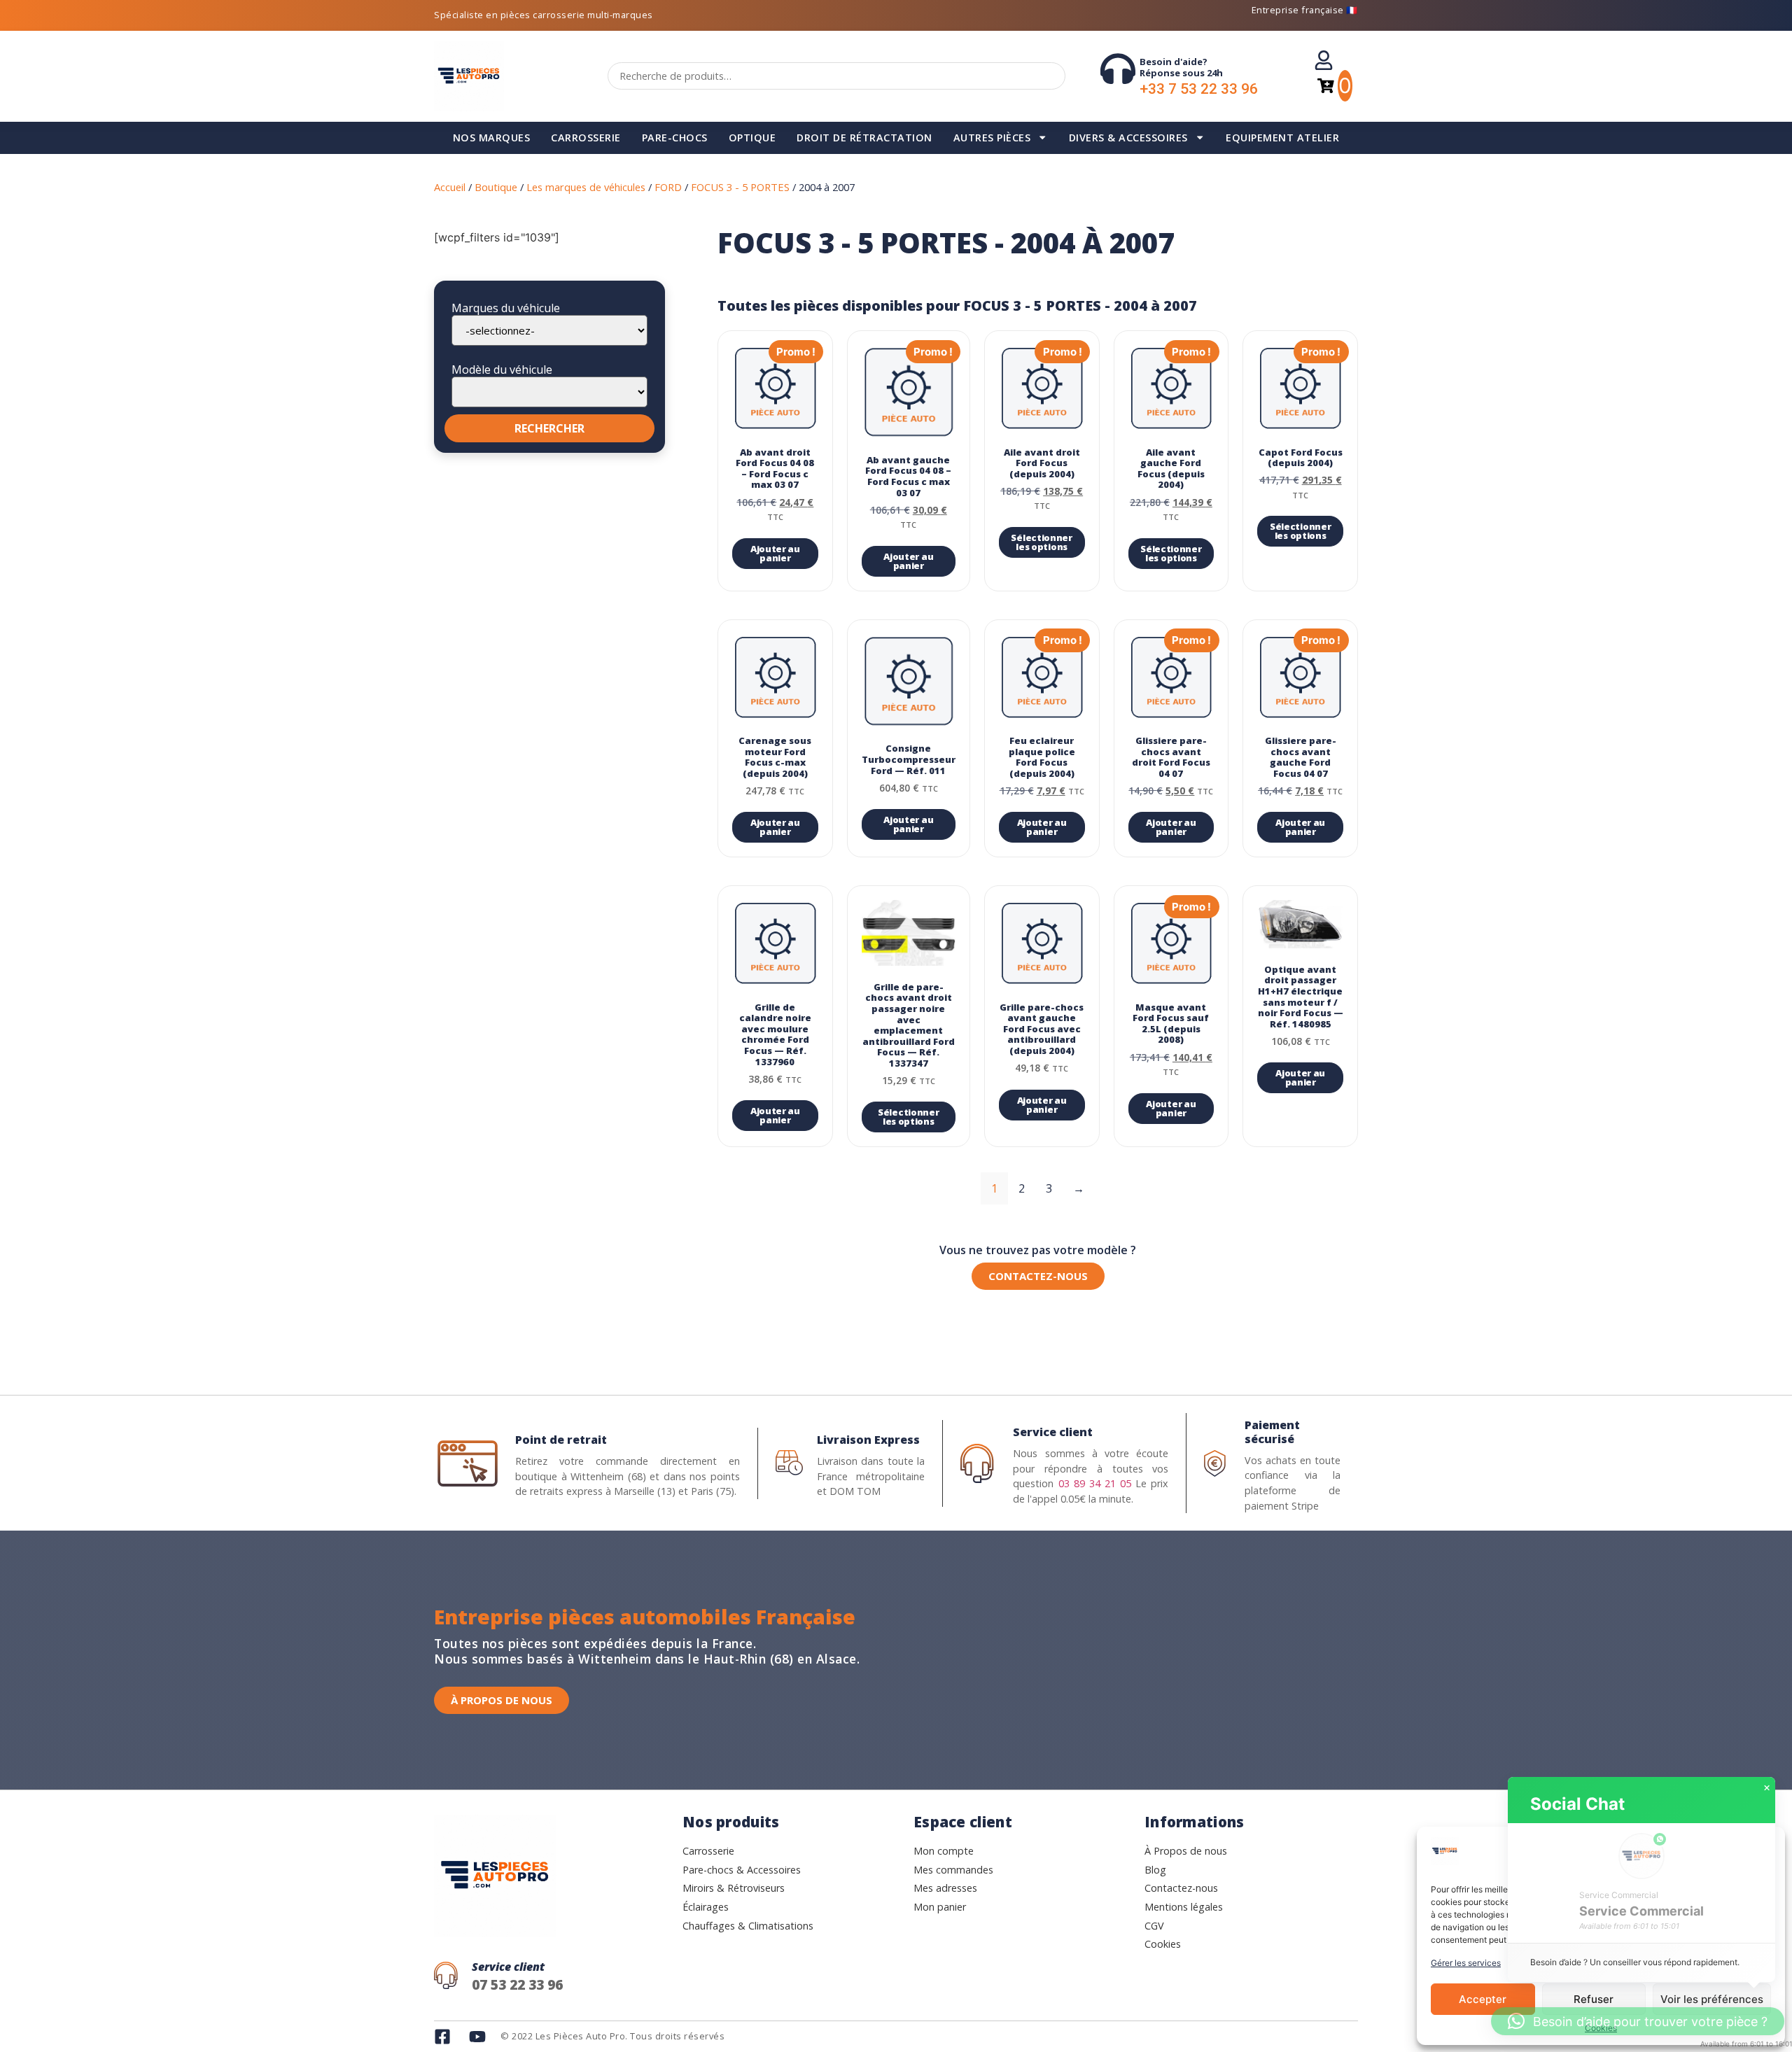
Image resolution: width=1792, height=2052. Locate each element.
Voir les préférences (1712, 1999)
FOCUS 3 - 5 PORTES (740, 187)
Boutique (496, 187)
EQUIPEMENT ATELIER (1282, 138)
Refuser (1594, 1999)
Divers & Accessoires (1128, 138)
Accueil (450, 187)
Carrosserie (586, 138)
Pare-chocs (675, 138)
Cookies (1601, 2028)
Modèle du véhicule (502, 370)
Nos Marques (492, 138)
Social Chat (1577, 1804)
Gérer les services (1466, 1963)
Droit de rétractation (864, 138)
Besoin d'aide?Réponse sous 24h (1181, 67)
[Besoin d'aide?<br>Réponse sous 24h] (1118, 69)
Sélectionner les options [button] (1041, 542)
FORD (668, 187)
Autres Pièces (992, 138)
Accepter (1483, 1999)
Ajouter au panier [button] (775, 553)
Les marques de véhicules (586, 187)
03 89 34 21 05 (1095, 1483)
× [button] (1767, 1788)
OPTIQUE (752, 138)
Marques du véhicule (506, 308)
